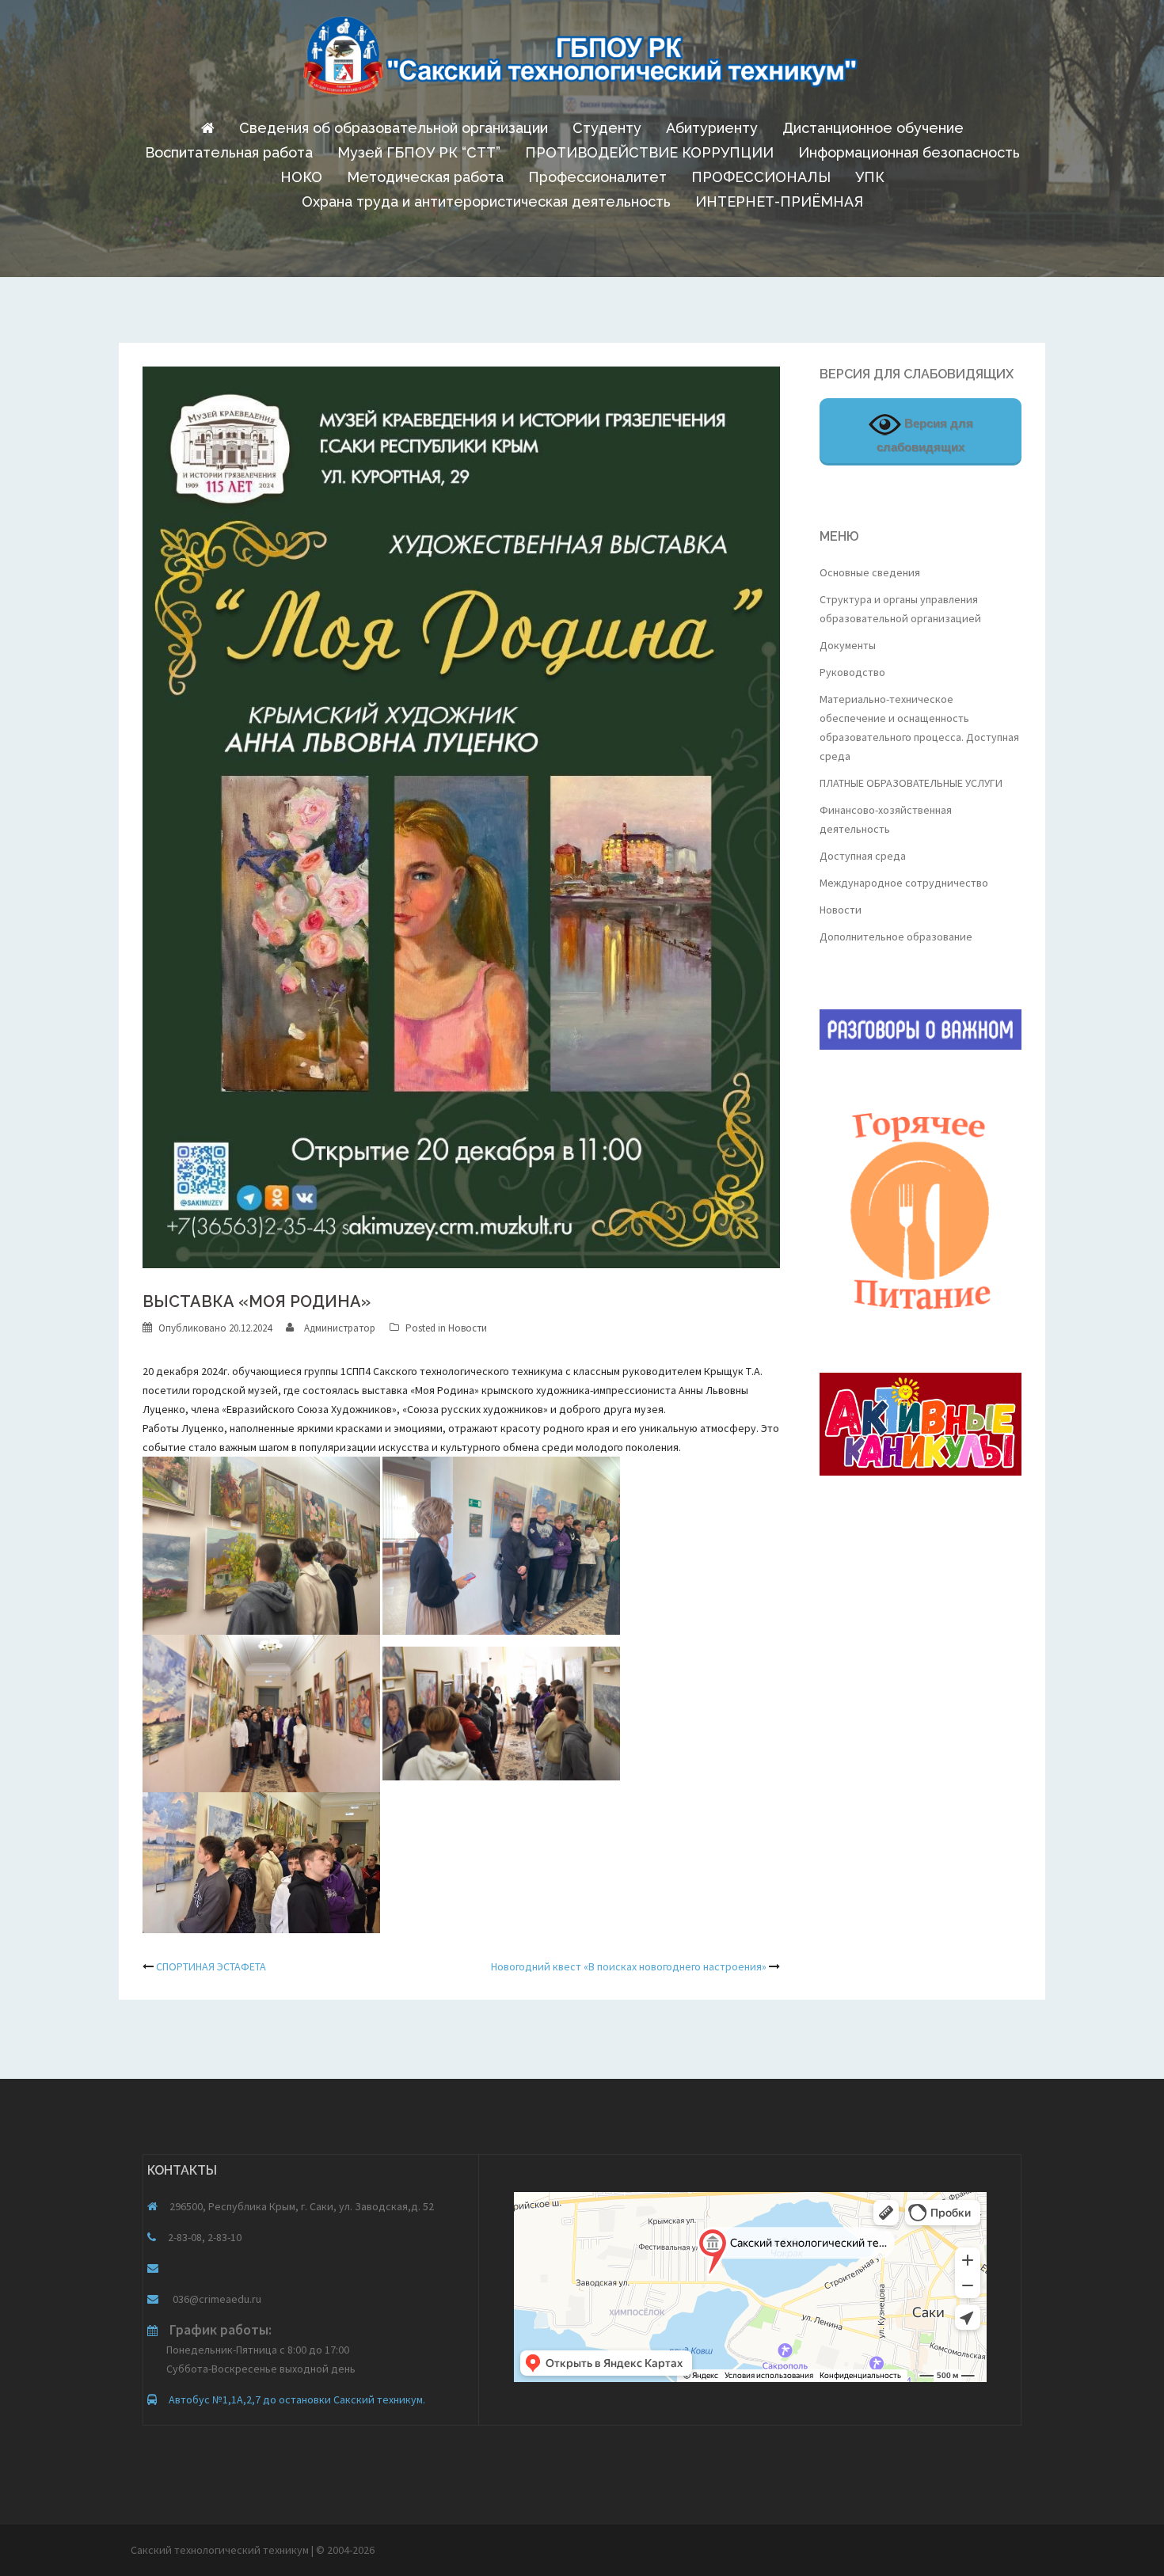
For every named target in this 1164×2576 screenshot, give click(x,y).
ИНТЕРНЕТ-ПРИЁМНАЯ (779, 201)
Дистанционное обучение (873, 128)
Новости (468, 1328)
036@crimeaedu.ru (216, 2299)
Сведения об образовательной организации (394, 128)
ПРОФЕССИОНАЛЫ (761, 177)
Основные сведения (870, 572)
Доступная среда (863, 856)
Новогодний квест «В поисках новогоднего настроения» (629, 1966)
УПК (870, 177)
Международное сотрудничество (904, 883)
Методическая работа (425, 177)
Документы (848, 645)
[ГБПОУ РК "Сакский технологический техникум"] (582, 60)
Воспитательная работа (229, 152)
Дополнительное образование (896, 937)
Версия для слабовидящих (925, 435)
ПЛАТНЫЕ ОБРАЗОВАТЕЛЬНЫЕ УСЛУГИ (911, 783)
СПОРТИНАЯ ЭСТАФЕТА (211, 1966)
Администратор (340, 1328)
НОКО (301, 177)
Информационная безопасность (909, 152)
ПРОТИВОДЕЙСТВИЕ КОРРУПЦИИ (649, 152)
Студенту (607, 128)
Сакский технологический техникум (221, 2550)
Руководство (852, 672)
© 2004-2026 (345, 2550)
